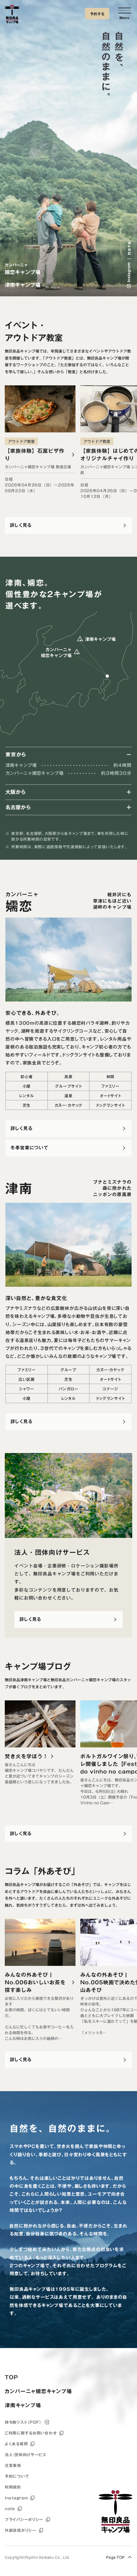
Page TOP (115, 2557)
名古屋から (18, 807)
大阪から (16, 792)
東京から (16, 754)
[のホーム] (12, 15)
